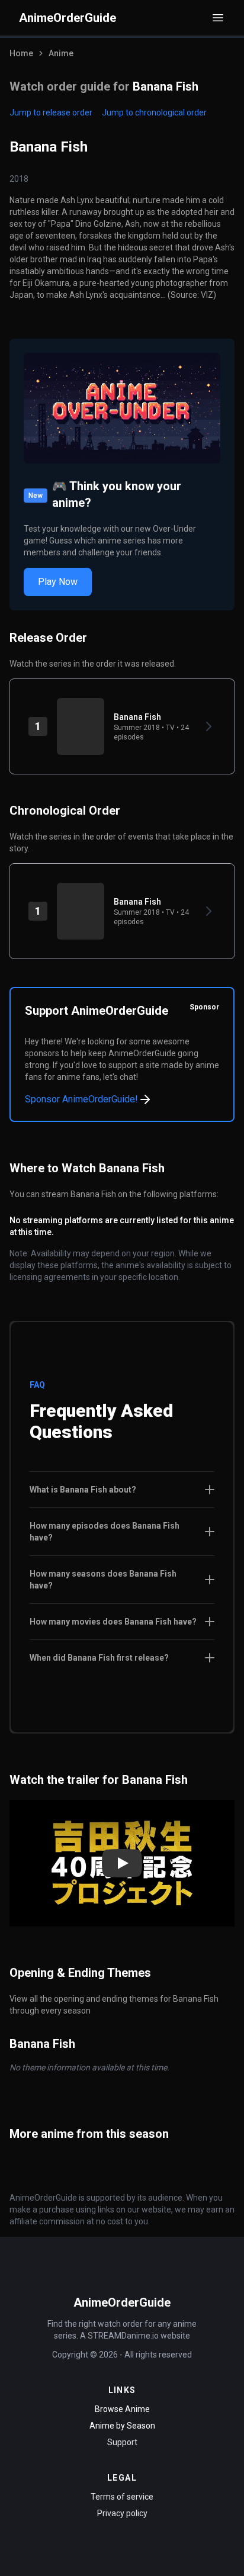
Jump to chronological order (154, 112)
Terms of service (122, 2497)
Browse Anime (122, 2409)
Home (21, 53)
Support (122, 2442)
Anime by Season (122, 2426)
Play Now (58, 582)
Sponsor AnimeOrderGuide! (81, 1099)
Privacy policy (122, 2513)
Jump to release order (51, 112)
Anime (61, 53)
